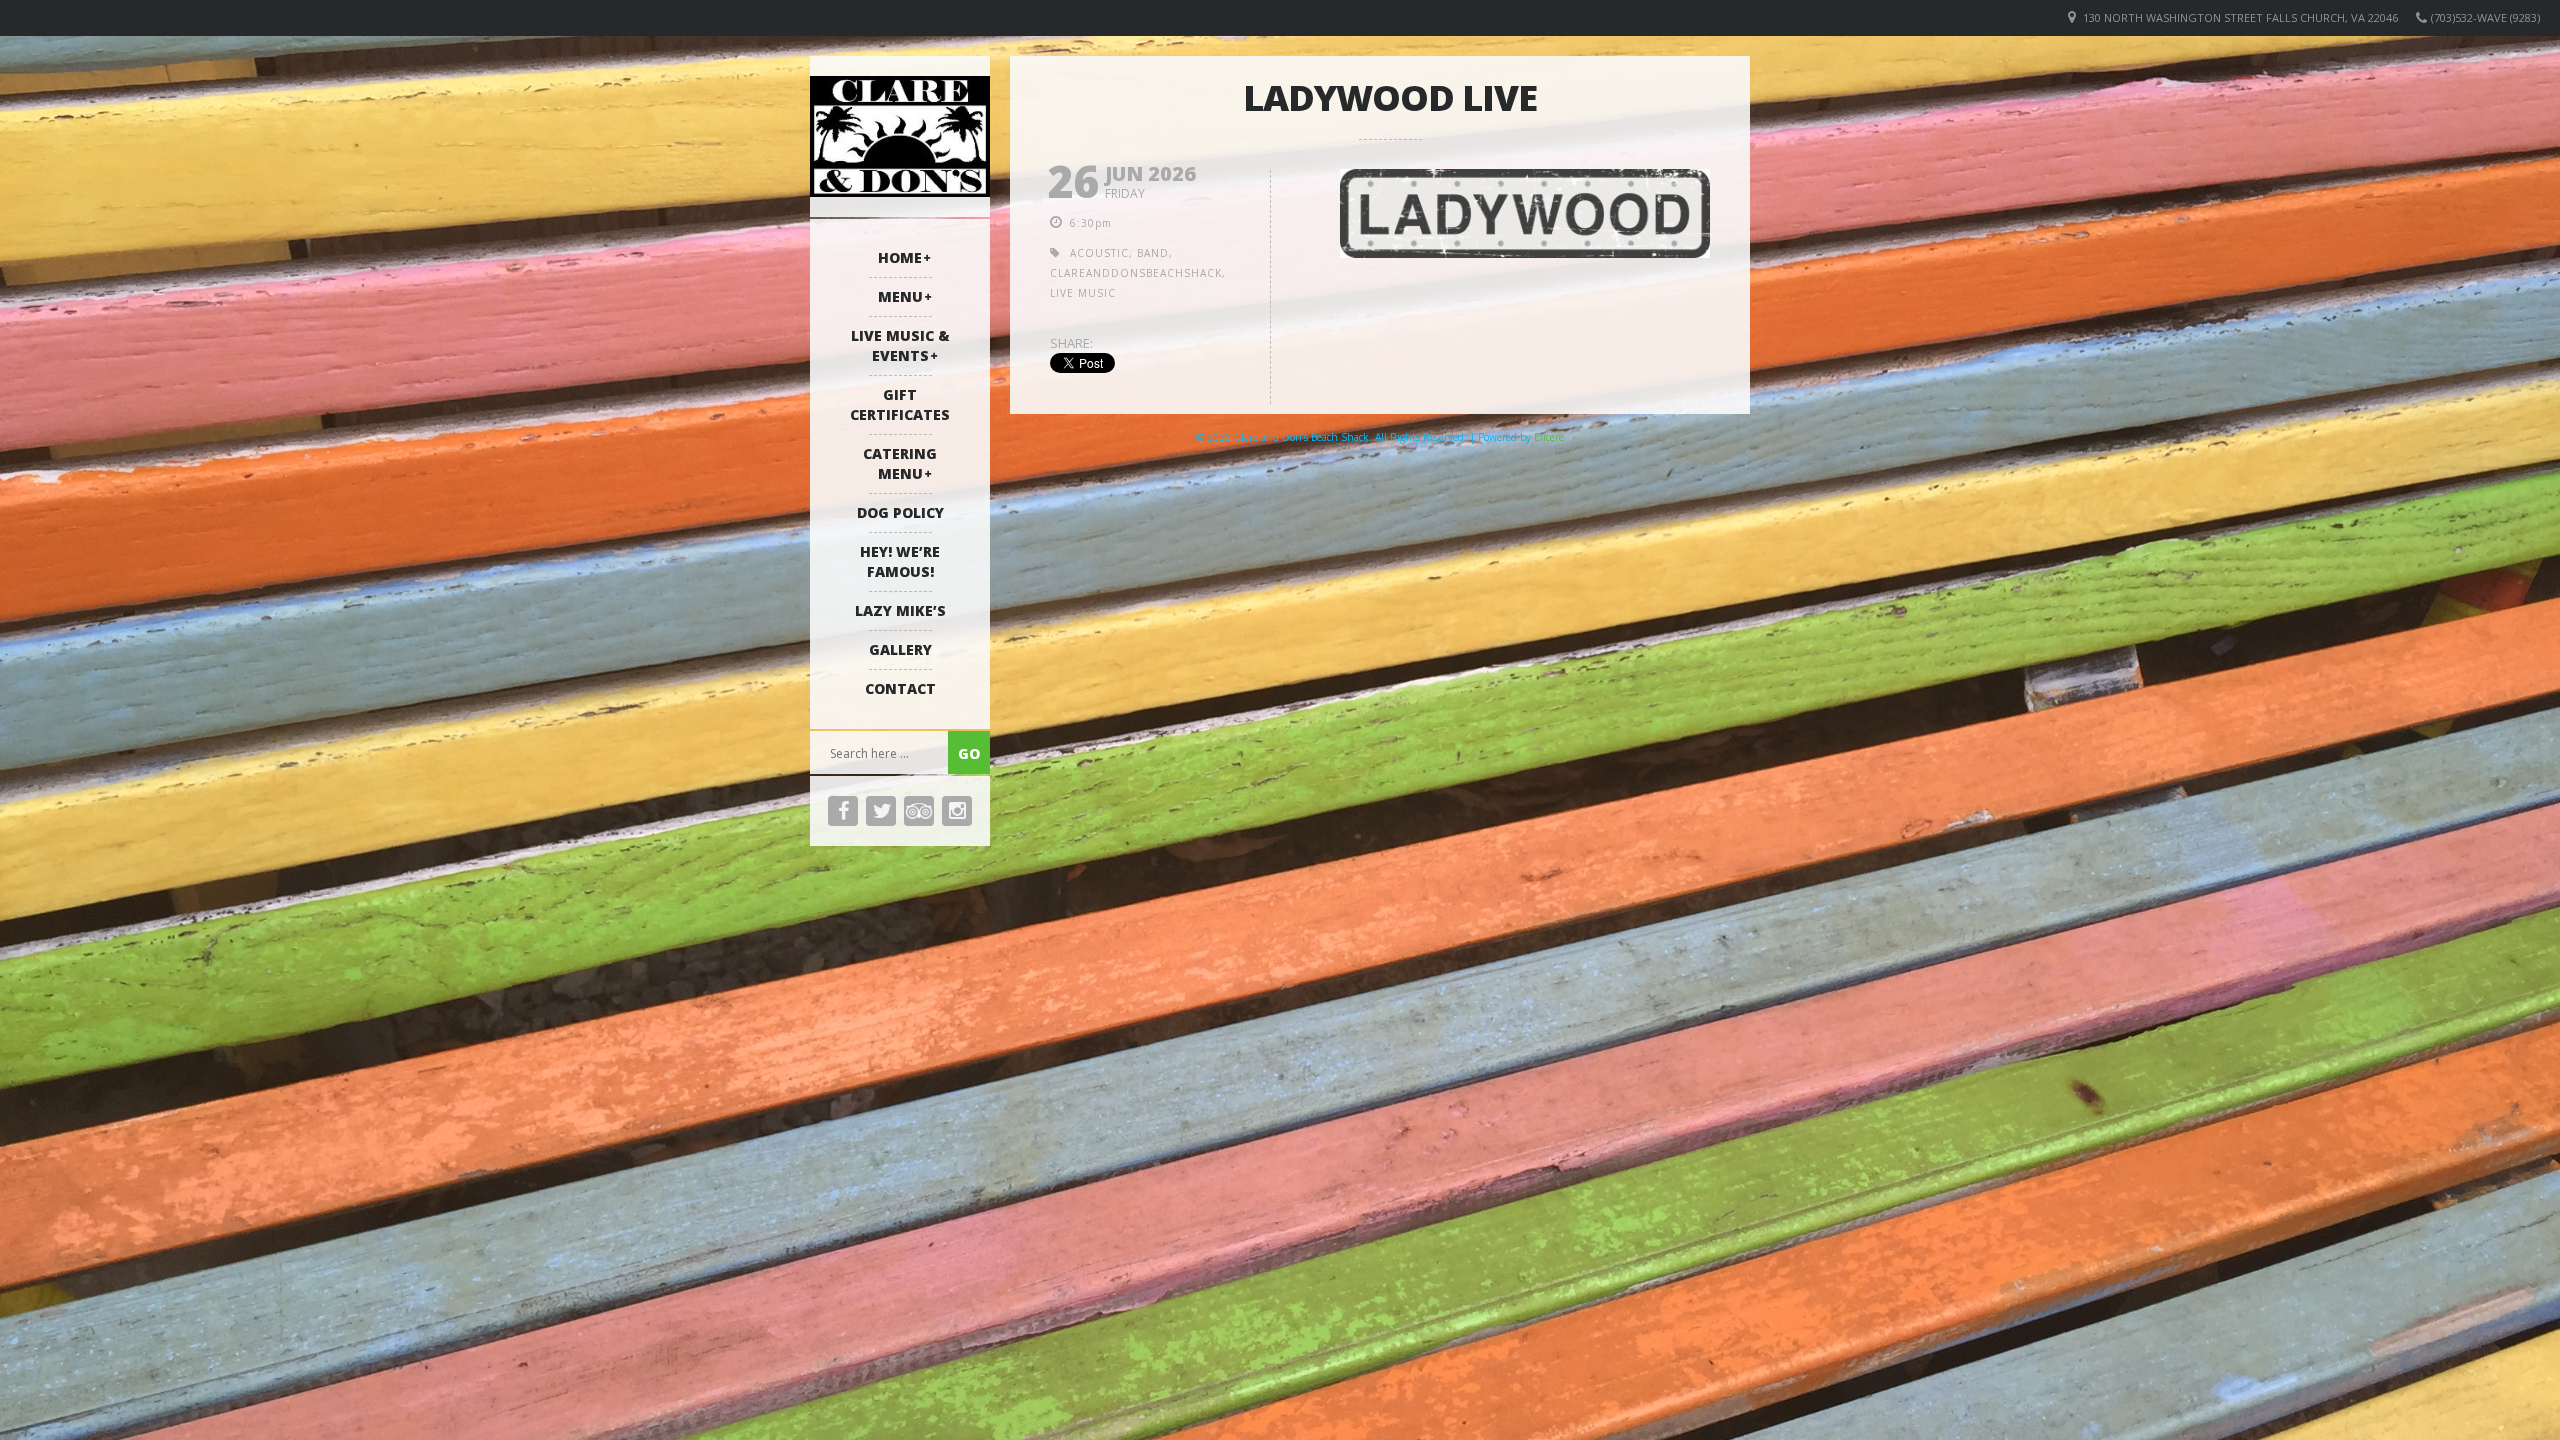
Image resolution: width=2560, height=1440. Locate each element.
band (1153, 253)
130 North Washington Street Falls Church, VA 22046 (2240, 17)
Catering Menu (900, 463)
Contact (900, 688)
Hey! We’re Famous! (900, 561)
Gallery (900, 649)
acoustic (1099, 253)
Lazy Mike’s (900, 610)
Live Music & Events (900, 345)
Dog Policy (900, 512)
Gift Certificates (900, 404)
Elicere (1549, 437)
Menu (900, 296)
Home (900, 257)
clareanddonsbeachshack (1136, 273)
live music (1083, 293)
